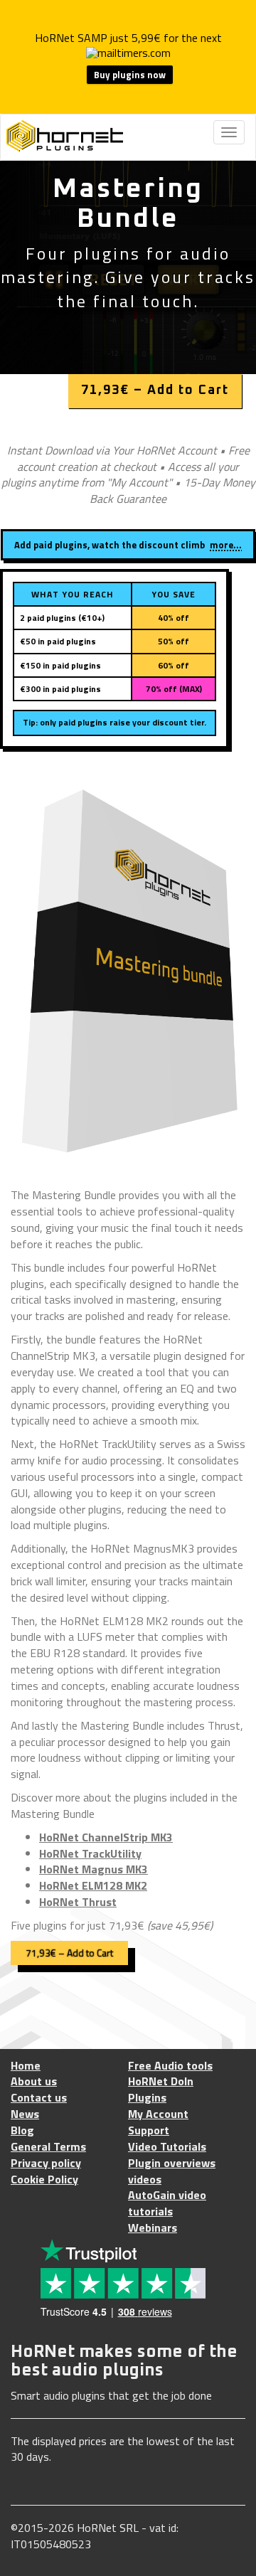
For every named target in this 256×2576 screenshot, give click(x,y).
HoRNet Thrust (78, 1902)
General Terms (48, 2147)
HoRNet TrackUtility (90, 1853)
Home (26, 2066)
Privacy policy (46, 2163)
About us (34, 2081)
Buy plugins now (130, 75)
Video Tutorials (167, 2147)
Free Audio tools (170, 2066)
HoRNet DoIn (161, 2081)
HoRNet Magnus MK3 (94, 1869)
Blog (22, 2130)
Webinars (153, 2228)
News (25, 2114)
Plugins (147, 2098)
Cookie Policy (44, 2180)
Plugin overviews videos (172, 2171)
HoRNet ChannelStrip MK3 (106, 1837)
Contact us (39, 2098)
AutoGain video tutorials (167, 2203)
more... (226, 545)
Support (149, 2130)
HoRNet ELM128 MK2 (93, 1885)
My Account (158, 2114)
